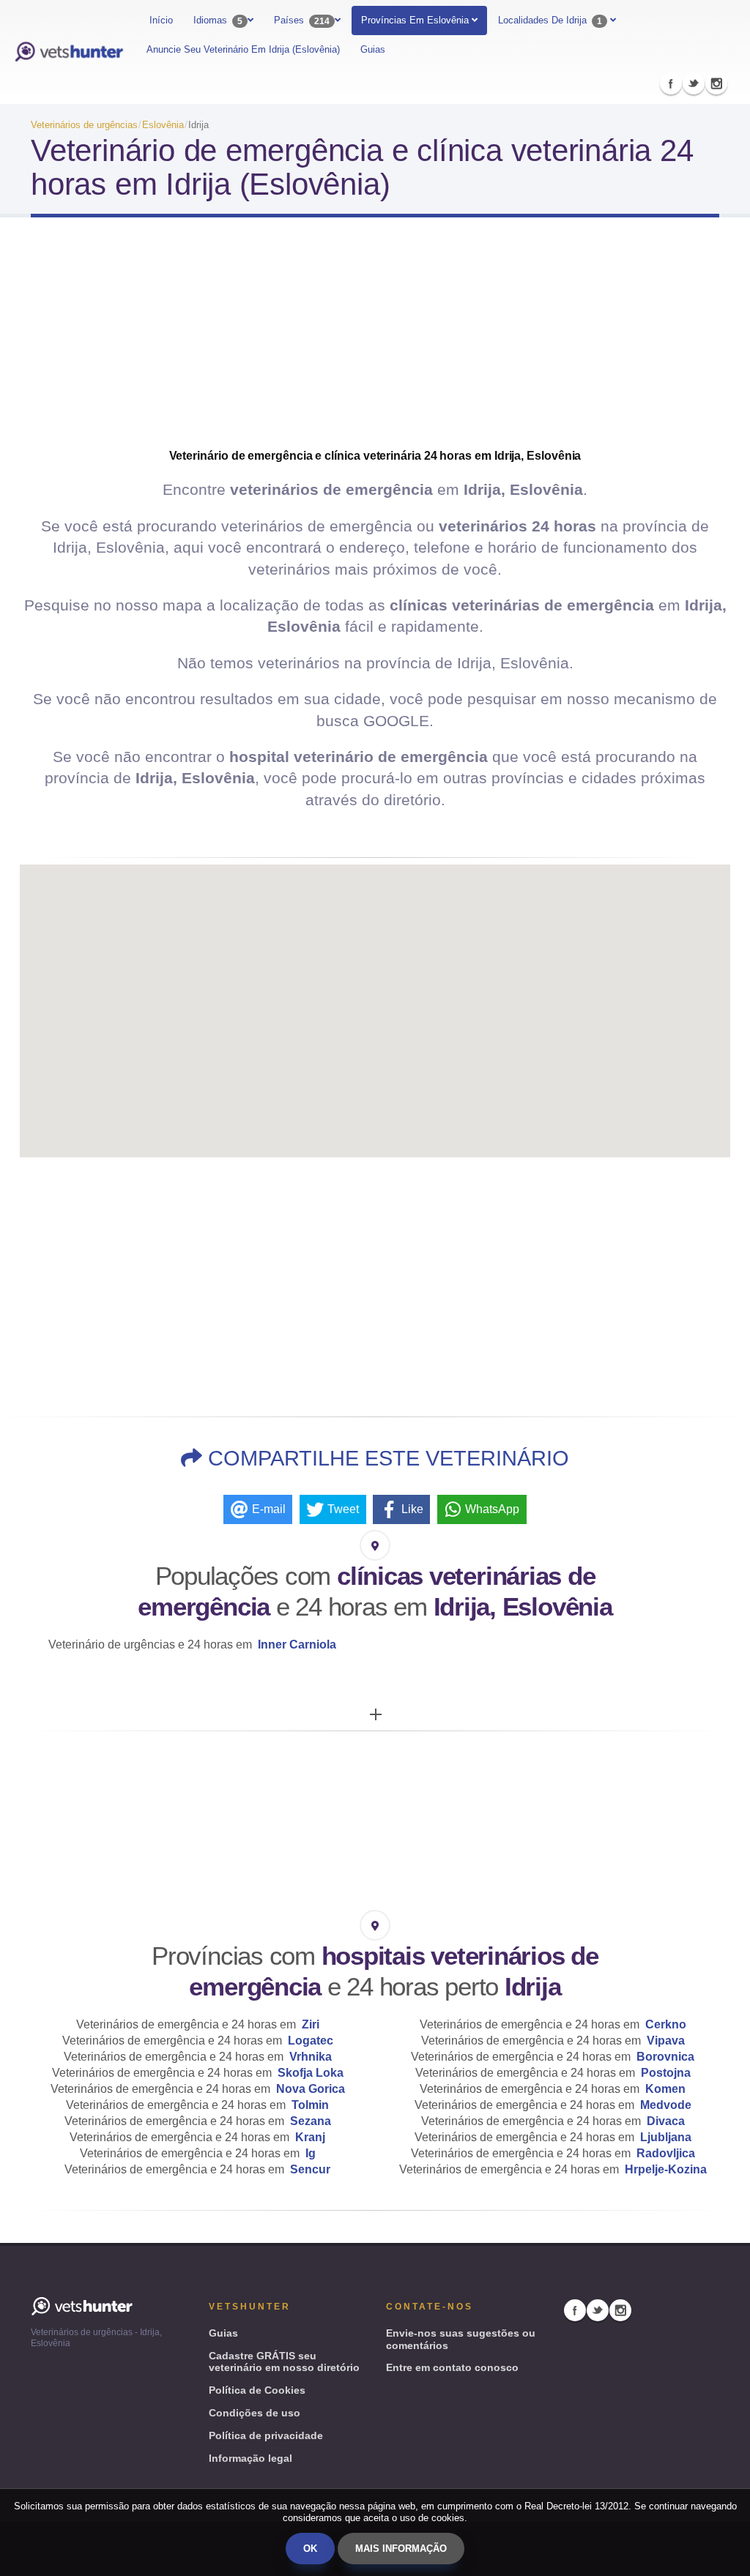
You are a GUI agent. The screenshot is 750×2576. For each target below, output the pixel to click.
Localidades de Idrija (550, 20)
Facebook (671, 83)
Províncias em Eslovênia (416, 20)
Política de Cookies (257, 2390)
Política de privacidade (266, 2435)
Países (302, 20)
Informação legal (250, 2458)
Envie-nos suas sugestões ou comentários (461, 2339)
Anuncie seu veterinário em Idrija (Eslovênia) (243, 49)
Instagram (716, 83)
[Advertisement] (375, 346)
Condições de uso (255, 2413)
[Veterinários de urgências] (69, 52)
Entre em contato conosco (452, 2367)
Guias (373, 49)
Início (161, 20)
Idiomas (218, 20)
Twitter (694, 83)
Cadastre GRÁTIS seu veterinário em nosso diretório (284, 2362)
